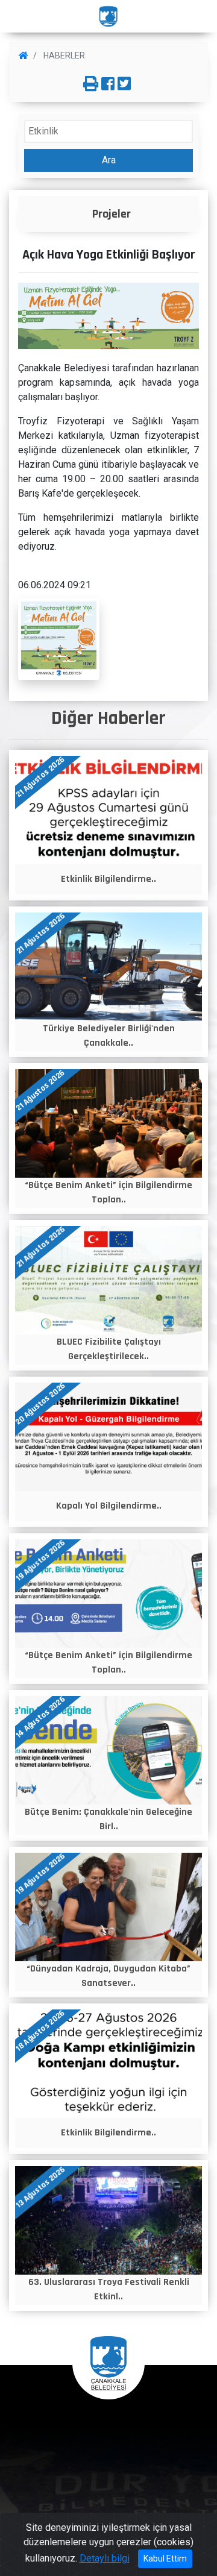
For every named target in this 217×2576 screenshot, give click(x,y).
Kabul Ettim (165, 2559)
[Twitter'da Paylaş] (124, 84)
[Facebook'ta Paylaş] (108, 84)
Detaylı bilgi (105, 2558)
